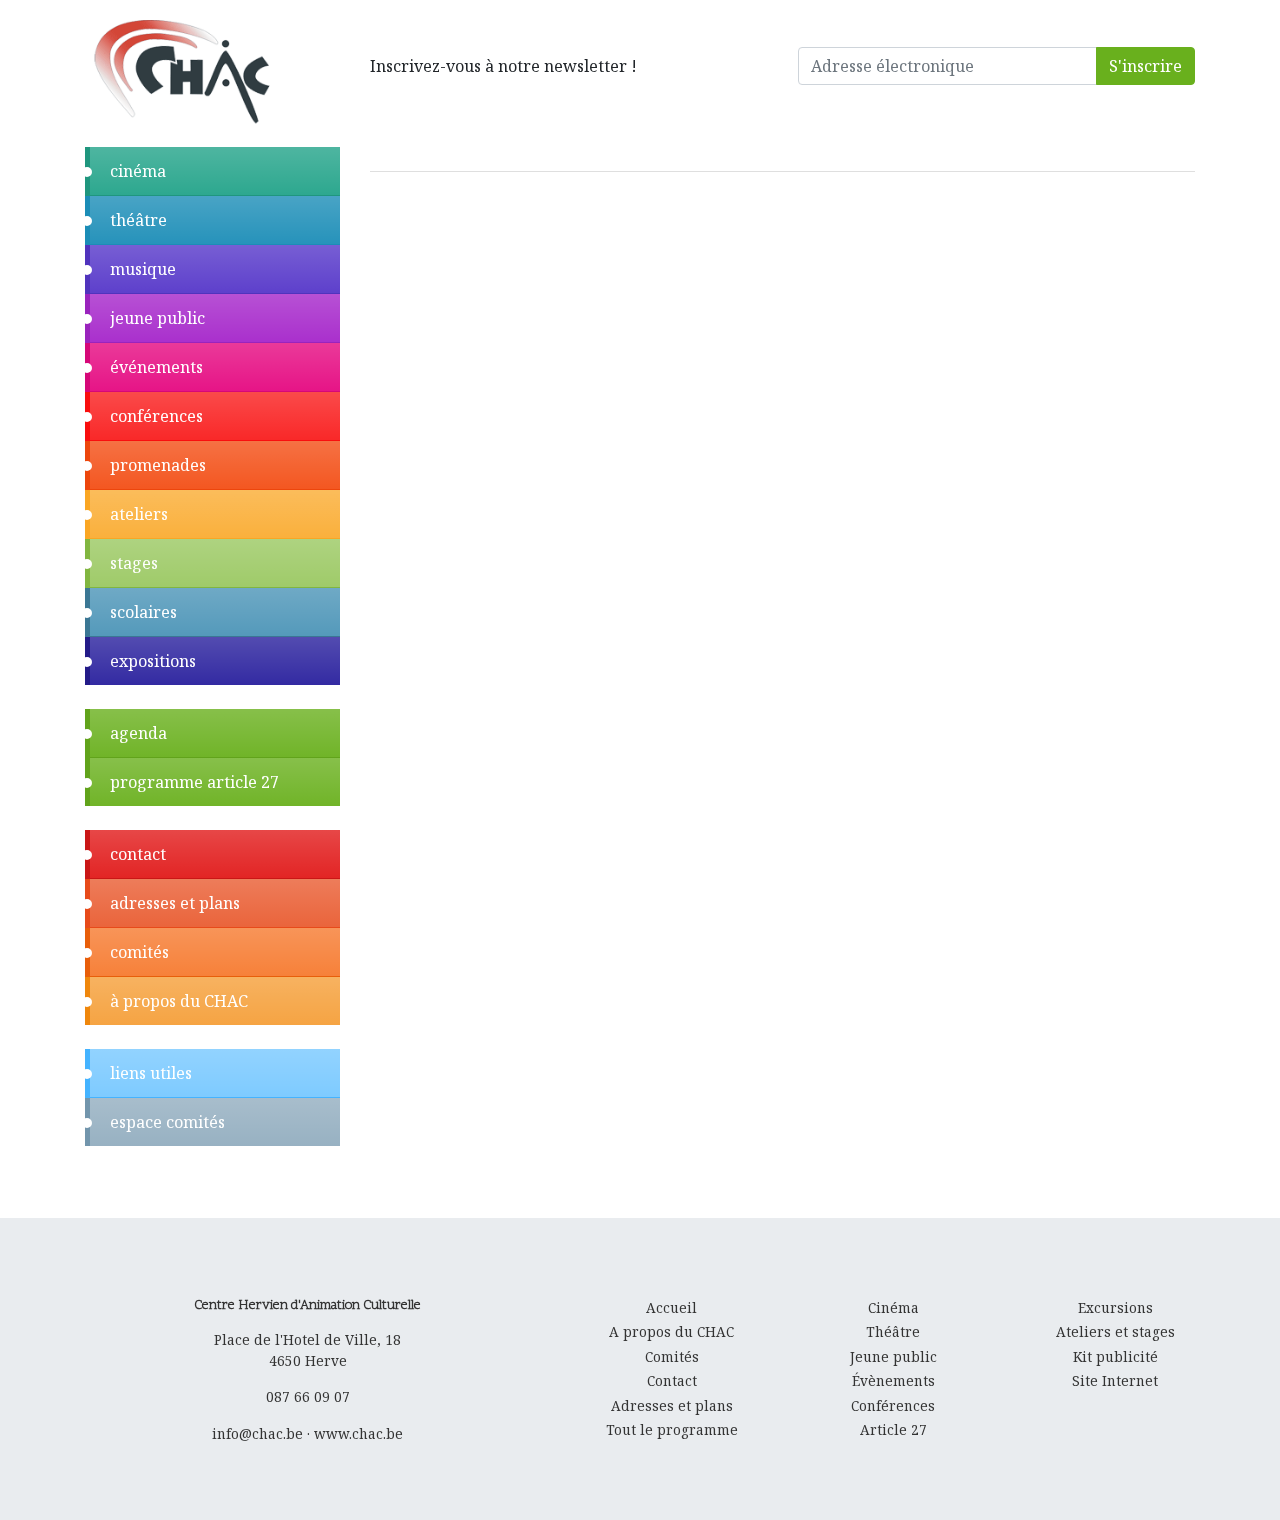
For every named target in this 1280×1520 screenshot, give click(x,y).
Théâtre (893, 1331)
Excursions (1115, 1307)
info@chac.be (257, 1433)
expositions (153, 661)
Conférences (893, 1405)
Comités (672, 1356)
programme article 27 (194, 782)
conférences (156, 416)
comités (139, 952)
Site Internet (1115, 1380)
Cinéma (893, 1307)
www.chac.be (358, 1433)
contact (138, 854)
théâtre (138, 220)
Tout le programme (672, 1429)
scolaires (143, 612)
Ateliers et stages (1115, 1331)
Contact (672, 1380)
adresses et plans (175, 903)
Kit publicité (1115, 1356)
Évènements (893, 1380)
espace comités (167, 1122)
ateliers (139, 514)
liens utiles (151, 1073)
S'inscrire (1145, 66)
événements (156, 367)
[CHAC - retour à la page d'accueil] (180, 70)
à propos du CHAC (179, 1001)
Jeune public (893, 1356)
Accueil (671, 1307)
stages (134, 563)
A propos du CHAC (671, 1331)
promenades (158, 465)
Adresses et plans (672, 1405)
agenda (138, 733)
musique (143, 269)
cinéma (138, 171)
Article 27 (893, 1429)
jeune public (157, 318)
